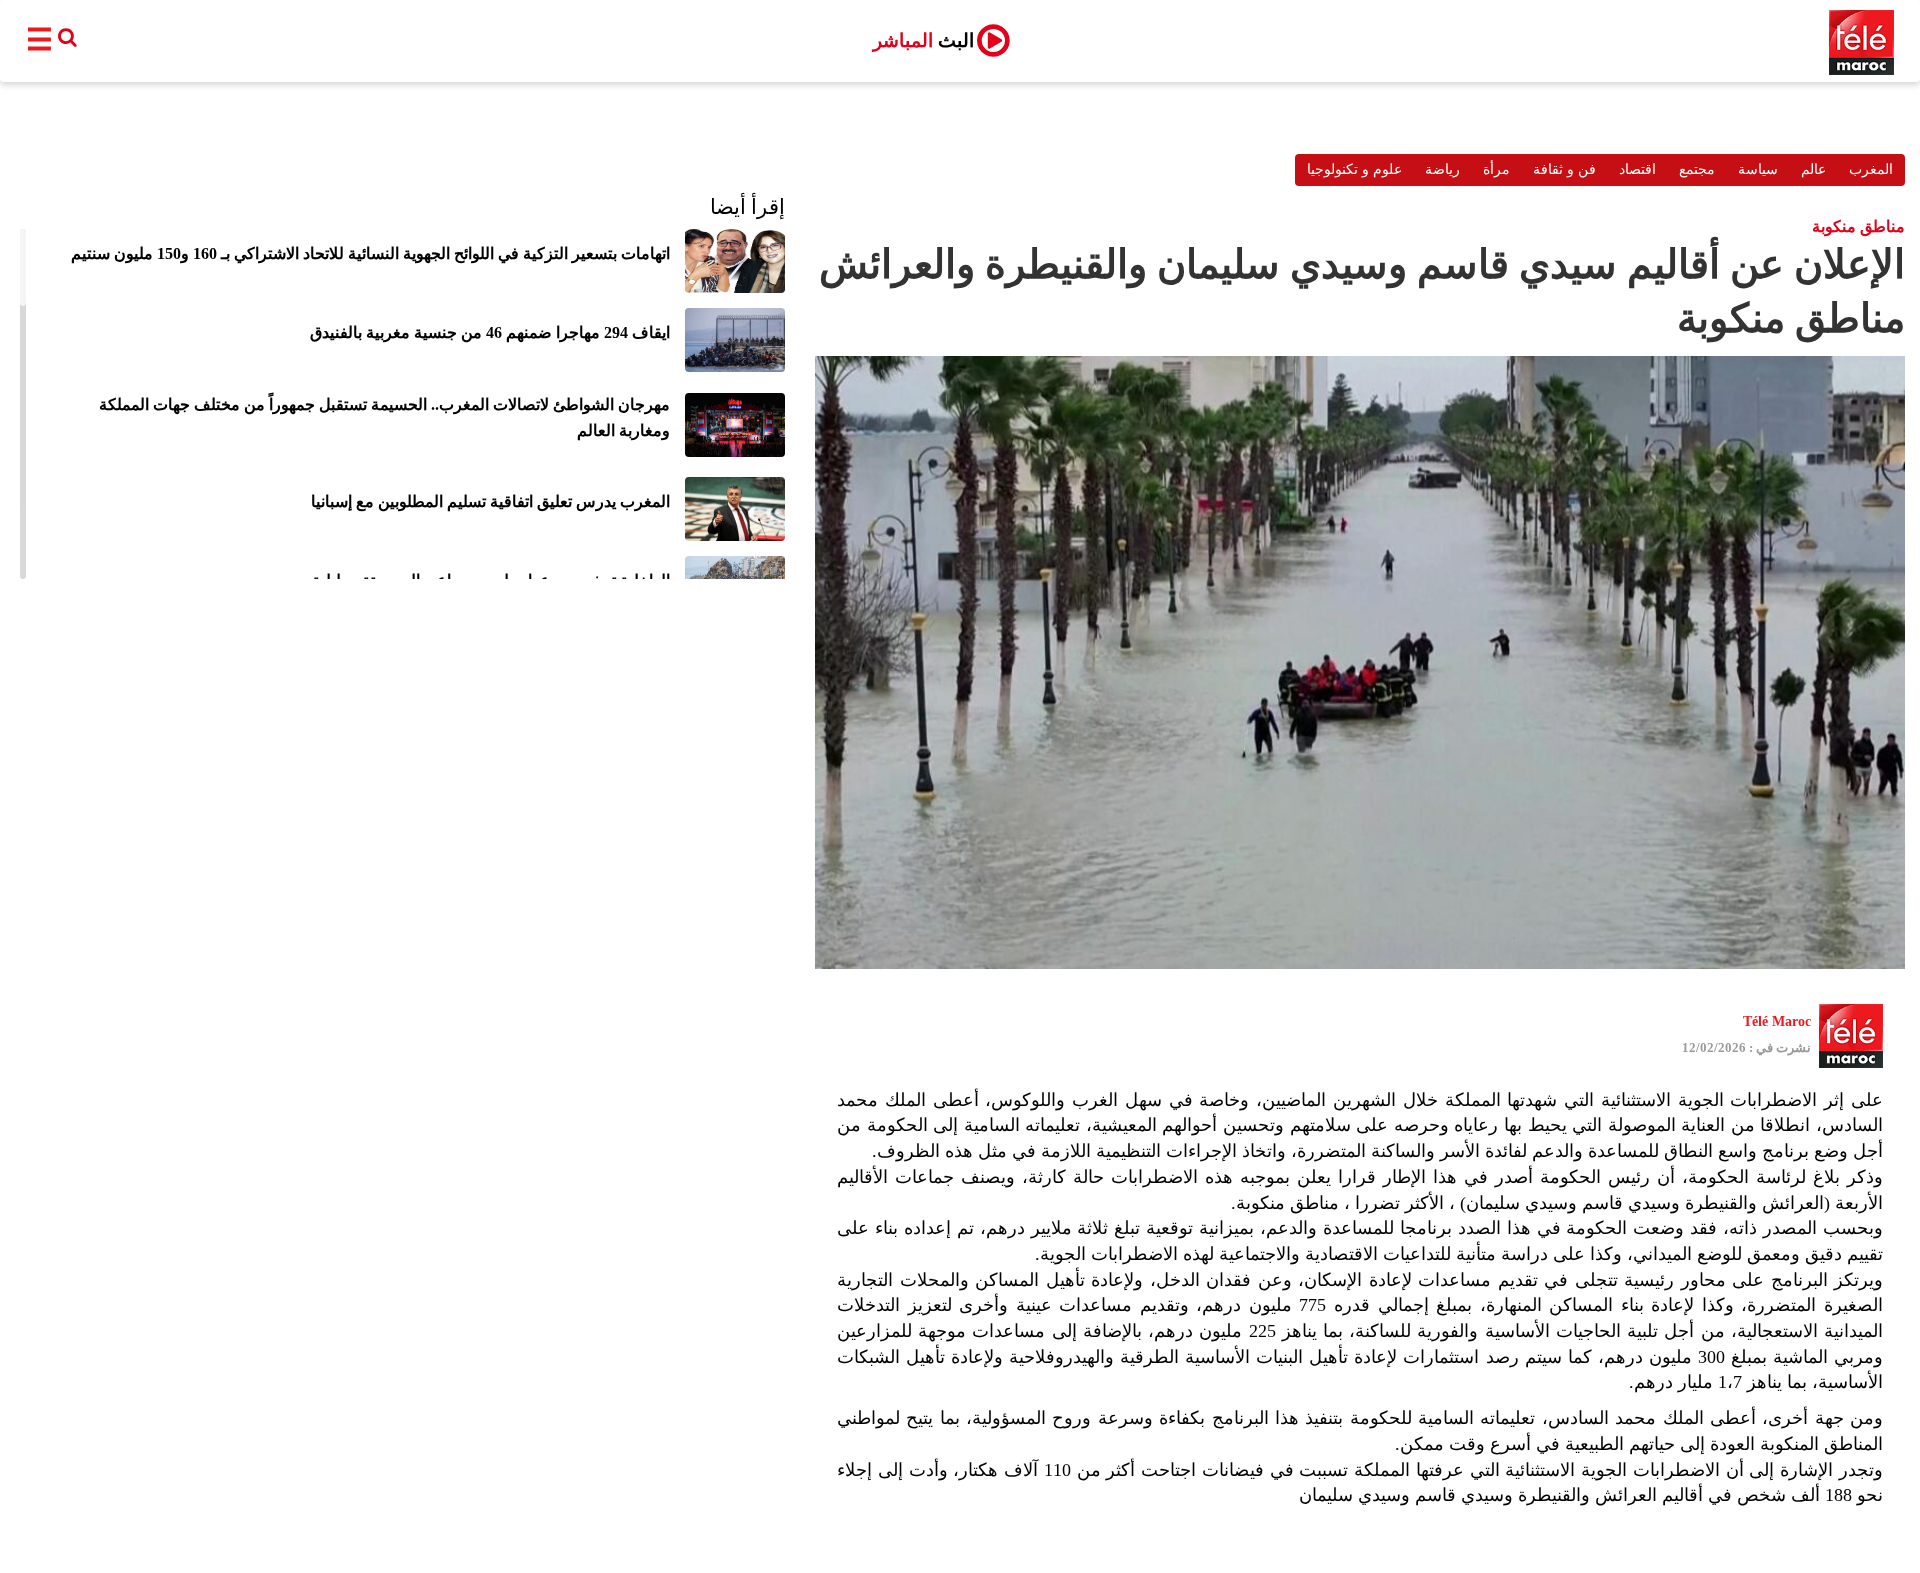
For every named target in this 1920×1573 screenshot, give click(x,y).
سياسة (1758, 169)
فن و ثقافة (1564, 169)
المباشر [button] (923, 40)
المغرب (1871, 169)
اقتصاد (1637, 169)
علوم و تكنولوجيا (1354, 169)
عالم (1813, 169)
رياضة (1442, 169)
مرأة (1496, 169)
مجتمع (1697, 169)
